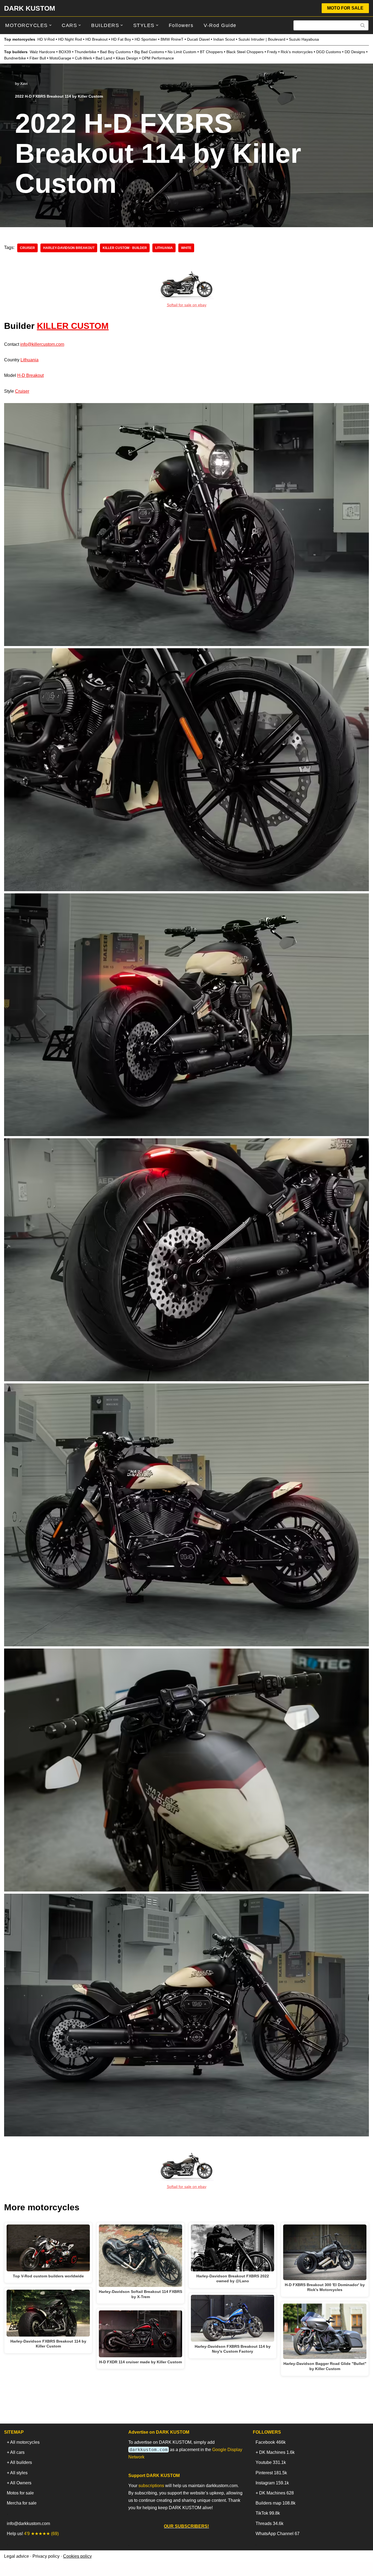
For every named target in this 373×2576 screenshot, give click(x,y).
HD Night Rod (70, 39)
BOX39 (65, 52)
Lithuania (164, 248)
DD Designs (355, 52)
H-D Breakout (30, 375)
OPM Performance (158, 58)
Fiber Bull (38, 58)
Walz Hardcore (42, 52)
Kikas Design (127, 58)
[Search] (363, 25)
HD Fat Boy (121, 39)
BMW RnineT (172, 39)
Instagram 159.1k (272, 2483)
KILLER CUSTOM (73, 326)
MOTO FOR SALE (345, 8)
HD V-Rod (46, 39)
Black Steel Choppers (245, 52)
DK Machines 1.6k (277, 2452)
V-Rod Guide (220, 25)
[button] (50, 25)
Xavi (24, 83)
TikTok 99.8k (268, 2513)
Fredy (272, 52)
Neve (9, 2569)
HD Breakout (97, 39)
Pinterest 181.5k (271, 2473)
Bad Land (104, 58)
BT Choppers (211, 52)
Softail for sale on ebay (187, 305)
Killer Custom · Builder (125, 248)
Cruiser (22, 391)
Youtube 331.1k (271, 2462)
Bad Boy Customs (115, 52)
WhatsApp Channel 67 (278, 2534)
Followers (181, 25)
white (186, 248)
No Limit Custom (182, 52)
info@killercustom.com (42, 344)
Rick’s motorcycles (297, 52)
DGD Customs (329, 52)
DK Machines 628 (276, 2493)
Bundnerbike (15, 58)
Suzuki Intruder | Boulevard (262, 39)
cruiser (27, 248)
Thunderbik (84, 52)
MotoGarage (60, 58)
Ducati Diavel (198, 39)
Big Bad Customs (149, 52)
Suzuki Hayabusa (304, 39)
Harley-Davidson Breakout (69, 248)
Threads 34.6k (270, 2524)
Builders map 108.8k (276, 2503)
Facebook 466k (271, 2442)
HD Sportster (146, 39)
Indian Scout (224, 39)
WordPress (53, 2569)
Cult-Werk (83, 58)
